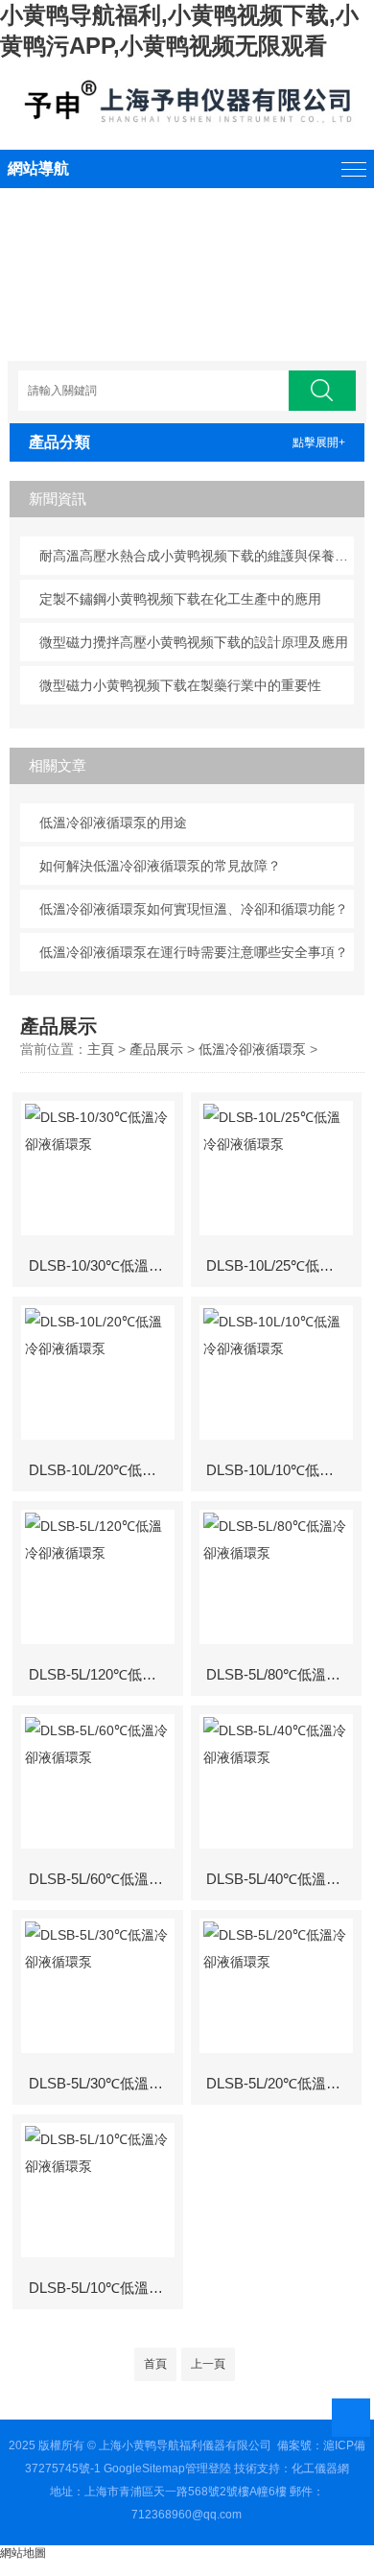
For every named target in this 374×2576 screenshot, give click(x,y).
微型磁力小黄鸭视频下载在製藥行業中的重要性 (180, 685)
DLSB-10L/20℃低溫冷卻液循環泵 (105, 1470)
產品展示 (156, 1049)
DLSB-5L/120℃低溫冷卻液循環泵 (105, 1674)
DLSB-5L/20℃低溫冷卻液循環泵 (282, 2083)
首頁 (155, 2364)
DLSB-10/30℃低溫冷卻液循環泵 (105, 1265)
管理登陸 (208, 2469)
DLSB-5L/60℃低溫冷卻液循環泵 (105, 1879)
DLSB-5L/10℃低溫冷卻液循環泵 (105, 2288)
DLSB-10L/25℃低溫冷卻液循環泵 (282, 1265)
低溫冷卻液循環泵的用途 (113, 823)
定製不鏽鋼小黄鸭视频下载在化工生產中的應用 (180, 599)
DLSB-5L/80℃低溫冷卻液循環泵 (282, 1674)
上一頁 (208, 2364)
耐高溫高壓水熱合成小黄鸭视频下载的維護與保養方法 (197, 556)
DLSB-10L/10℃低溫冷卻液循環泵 (282, 1470)
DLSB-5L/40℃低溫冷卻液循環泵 (282, 1879)
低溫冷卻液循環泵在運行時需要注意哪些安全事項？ (194, 952)
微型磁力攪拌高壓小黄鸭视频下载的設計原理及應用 (194, 642)
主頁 (101, 1049)
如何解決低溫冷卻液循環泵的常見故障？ (160, 866)
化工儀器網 (320, 2469)
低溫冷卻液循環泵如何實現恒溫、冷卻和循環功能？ (194, 909)
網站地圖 (23, 2553)
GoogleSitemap (144, 2469)
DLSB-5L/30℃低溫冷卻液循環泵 (105, 2083)
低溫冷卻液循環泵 (252, 1049)
